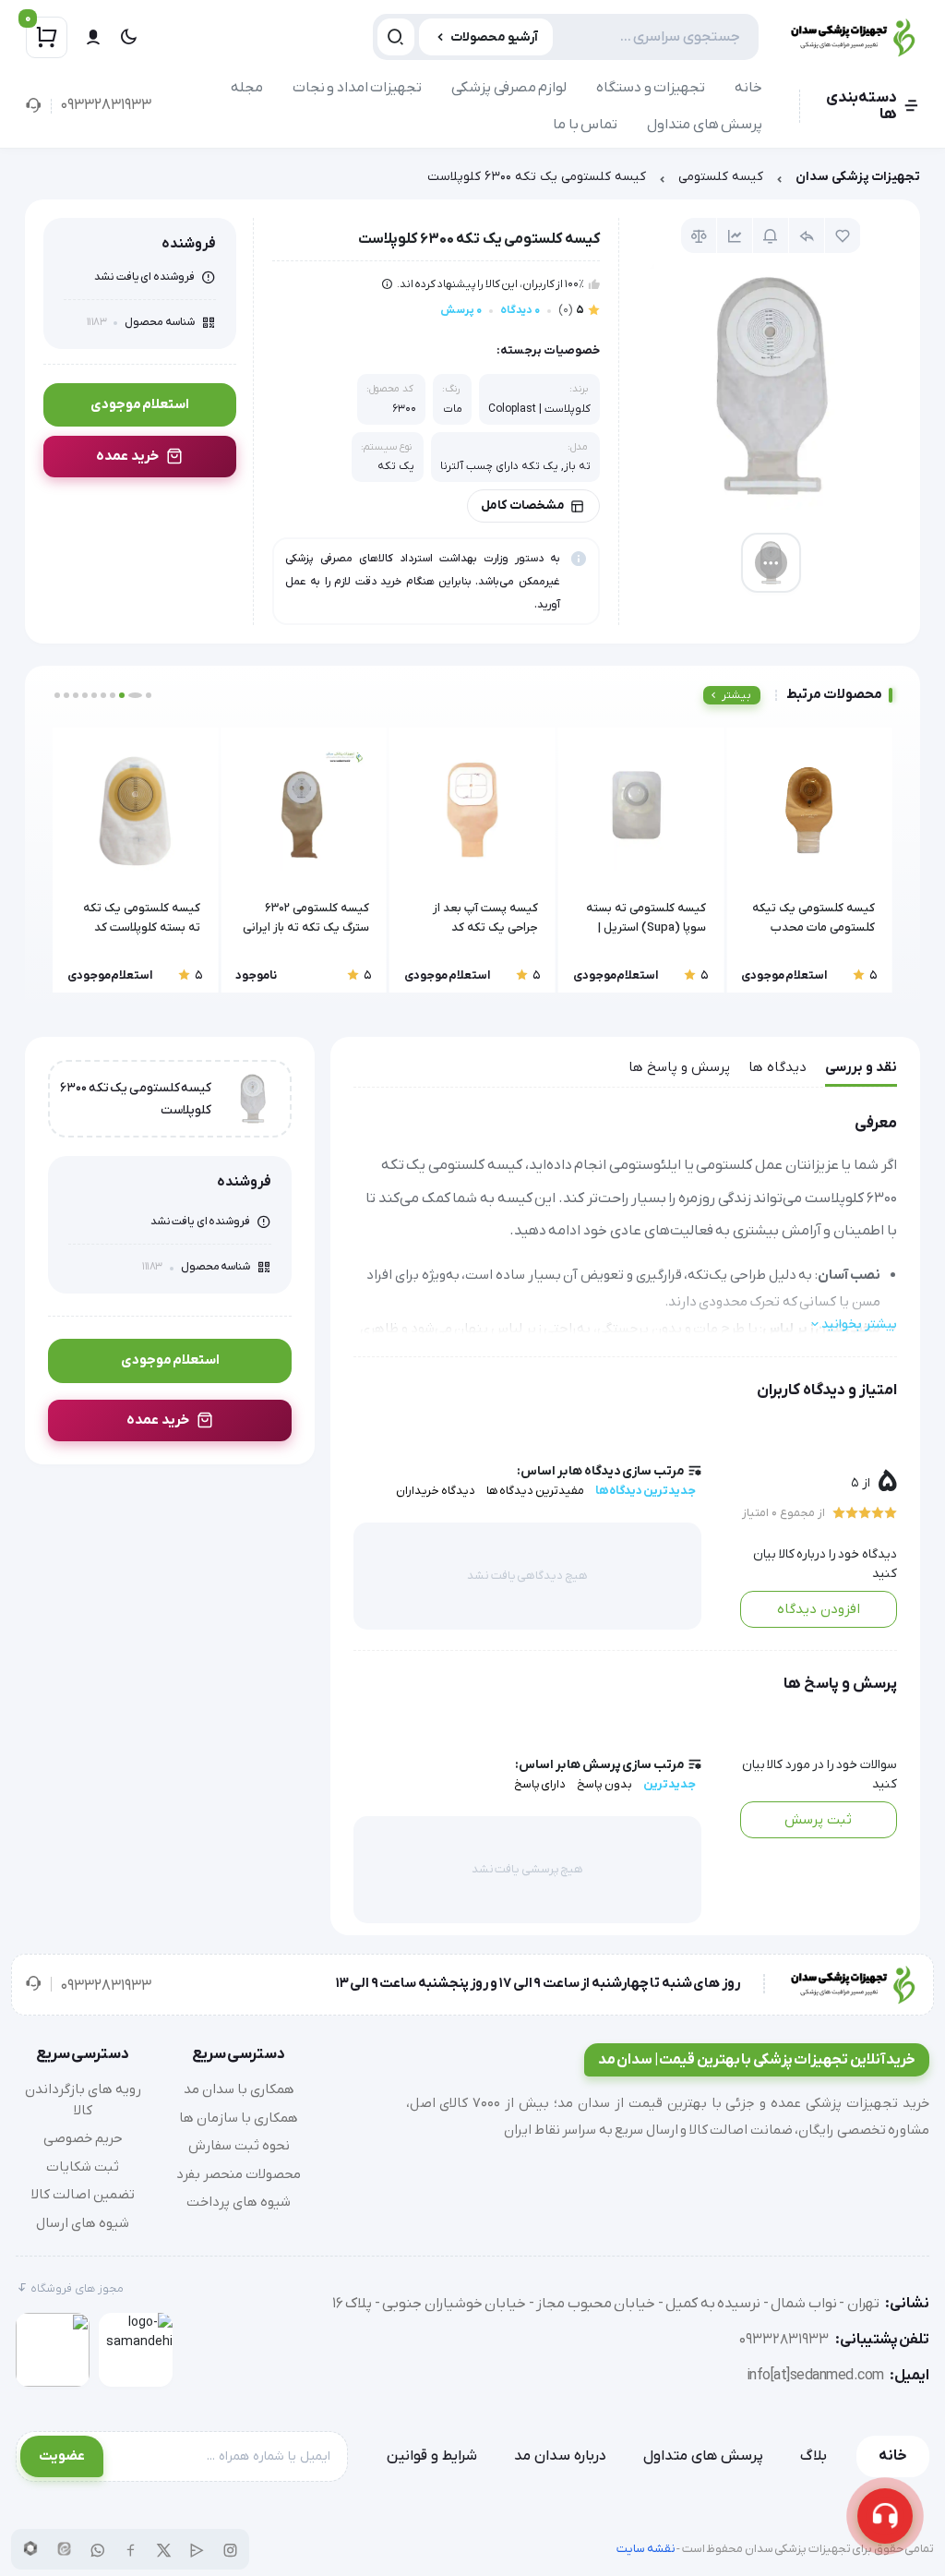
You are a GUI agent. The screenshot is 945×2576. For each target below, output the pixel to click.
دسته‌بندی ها (861, 106)
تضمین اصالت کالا (83, 2195)
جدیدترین (670, 1784)
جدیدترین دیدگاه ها (646, 1491)
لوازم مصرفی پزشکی (509, 88)
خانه (748, 88)
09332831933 (106, 105)
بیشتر (736, 695)
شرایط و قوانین (432, 2456)
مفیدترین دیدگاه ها (535, 1491)
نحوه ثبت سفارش (239, 2146)
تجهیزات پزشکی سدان (858, 177)
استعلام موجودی (140, 404)
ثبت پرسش (818, 1820)
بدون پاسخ (604, 1784)
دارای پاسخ (540, 1784)
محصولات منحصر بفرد (239, 2174)
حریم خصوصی (83, 2138)
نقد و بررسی (861, 1067)
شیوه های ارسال (83, 2223)
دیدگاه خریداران (436, 1491)
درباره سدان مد (560, 2456)
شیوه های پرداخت (239, 2202)
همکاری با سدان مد (239, 2089)
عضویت (62, 2456)
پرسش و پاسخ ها (679, 1067)
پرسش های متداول (705, 125)
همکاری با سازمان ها (239, 2118)
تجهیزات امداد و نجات (358, 88)
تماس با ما (585, 125)
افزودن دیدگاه (819, 1609)
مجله (247, 88)
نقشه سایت (646, 2549)
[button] (149, 695)
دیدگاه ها (778, 1067)
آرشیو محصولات (494, 37)
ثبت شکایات (83, 2167)
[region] (472, 181)
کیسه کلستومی (721, 177)
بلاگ (813, 2456)
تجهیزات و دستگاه (651, 88)
